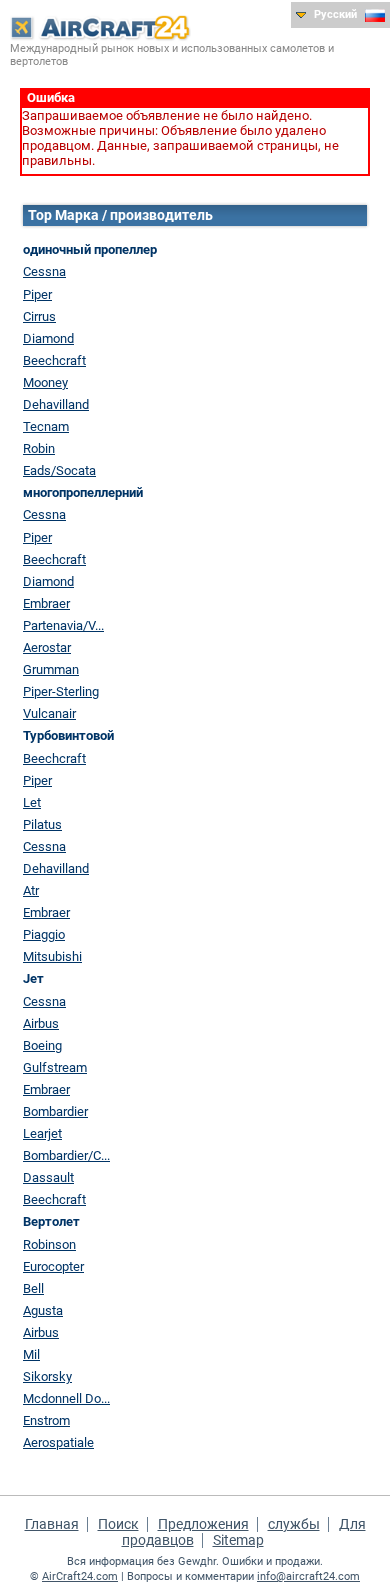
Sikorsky (47, 1376)
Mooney (45, 382)
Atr (31, 890)
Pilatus (42, 824)
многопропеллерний (83, 492)
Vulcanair (49, 713)
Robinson (49, 1244)
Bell (33, 1288)
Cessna (44, 271)
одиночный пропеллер (90, 249)
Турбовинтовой (68, 735)
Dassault (48, 1177)
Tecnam (46, 426)
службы (294, 1524)
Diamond (48, 338)
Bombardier (55, 1111)
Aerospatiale (58, 1442)
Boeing (42, 1045)
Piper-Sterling (61, 691)
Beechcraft (54, 360)
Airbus (41, 1023)
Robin (39, 448)
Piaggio (44, 934)
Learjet (42, 1133)
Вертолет (51, 1221)
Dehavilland (56, 404)
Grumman (51, 669)
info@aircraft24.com (308, 1576)
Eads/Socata (59, 470)
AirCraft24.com (80, 1576)
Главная (52, 1524)
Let (32, 802)
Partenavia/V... (63, 625)
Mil (31, 1354)
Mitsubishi (52, 956)
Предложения (203, 1524)
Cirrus (39, 316)
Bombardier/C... (66, 1155)
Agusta (43, 1310)
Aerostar (47, 647)
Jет (33, 978)
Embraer (46, 603)
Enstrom (46, 1420)
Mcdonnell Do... (66, 1398)
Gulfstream (55, 1067)
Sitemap (238, 1540)
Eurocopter (53, 1266)
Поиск (118, 1524)
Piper (37, 294)
